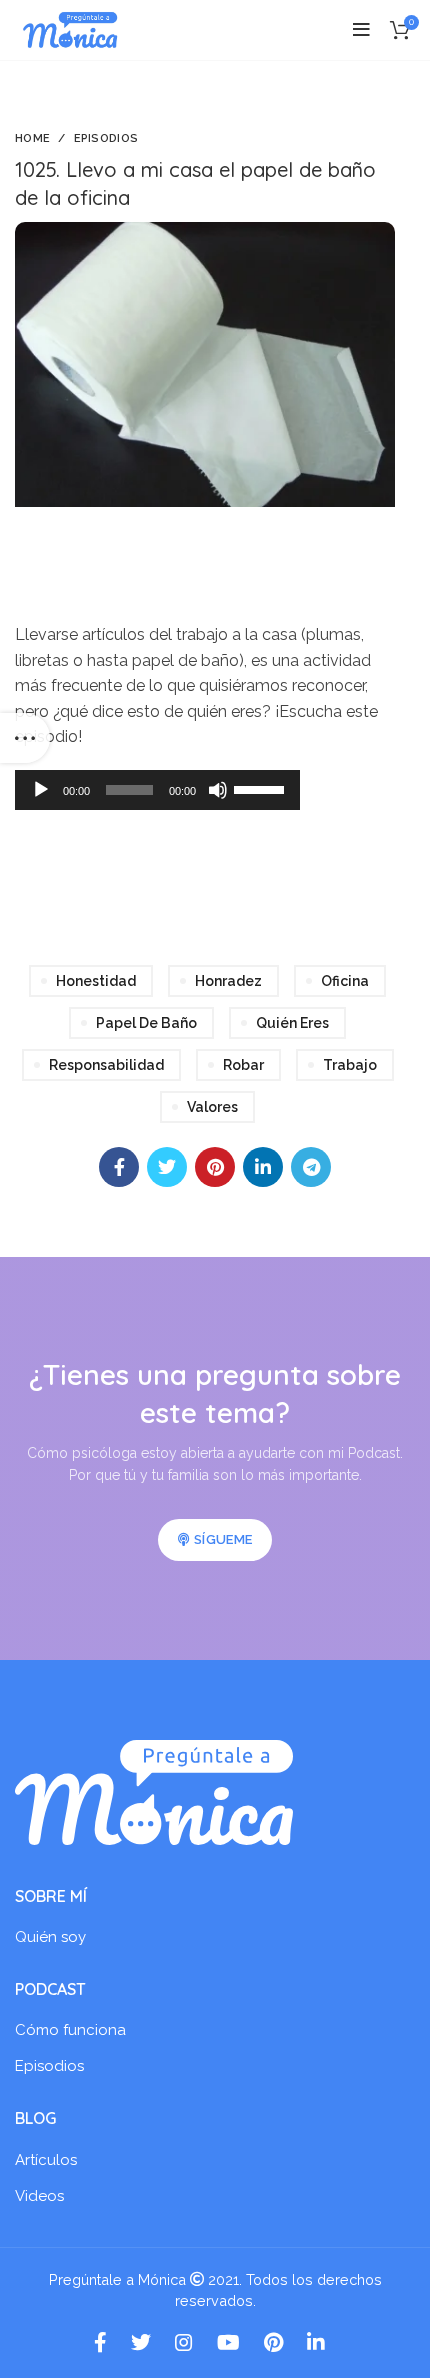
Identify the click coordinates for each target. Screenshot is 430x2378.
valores (212, 1107)
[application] (157, 790)
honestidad (96, 981)
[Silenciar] (218, 790)
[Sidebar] (25, 738)
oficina (345, 981)
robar (243, 1065)
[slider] (262, 788)
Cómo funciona (70, 2030)
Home (32, 138)
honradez (228, 981)
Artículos (46, 2160)
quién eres (292, 1023)
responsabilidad (106, 1065)
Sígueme (223, 1539)
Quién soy (50, 1937)
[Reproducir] (41, 790)
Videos (39, 2196)
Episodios (106, 138)
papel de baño (146, 1023)
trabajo (350, 1065)
